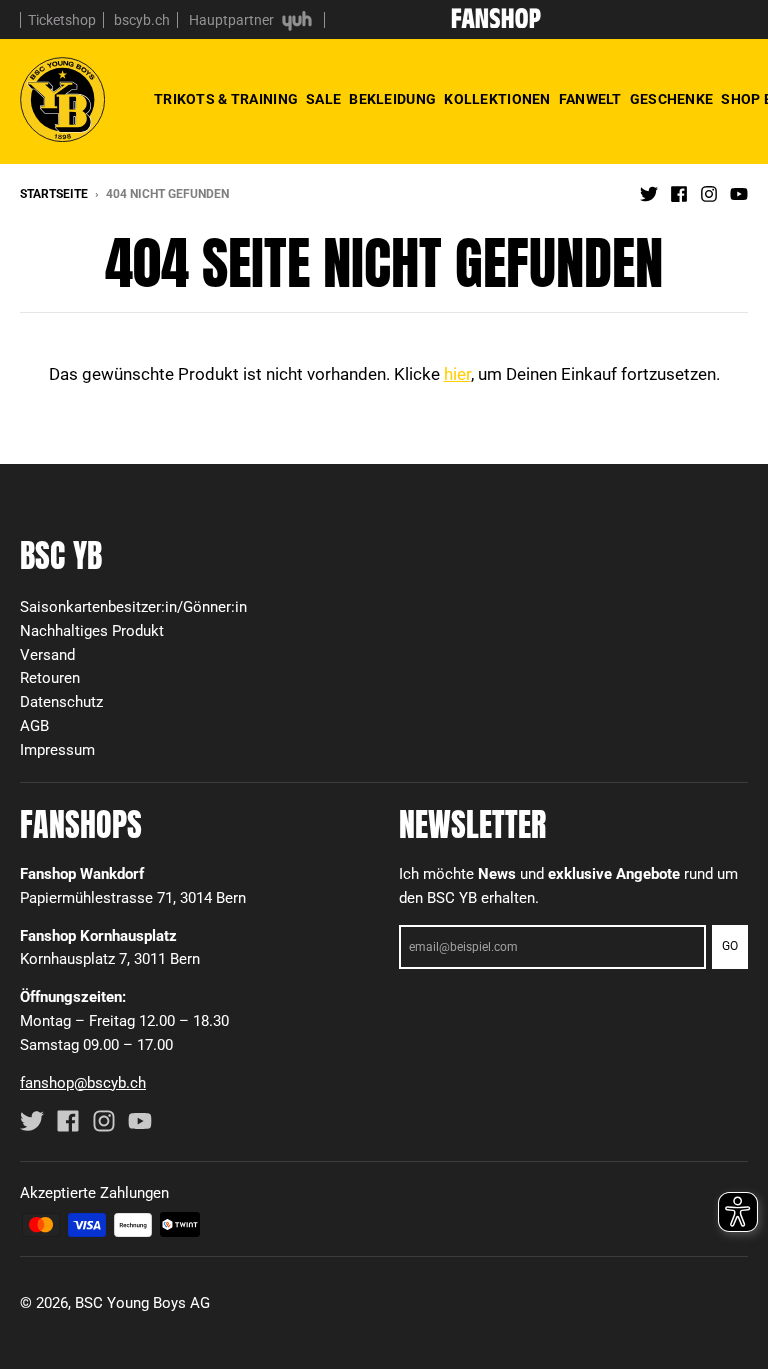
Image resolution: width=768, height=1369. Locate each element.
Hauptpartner (233, 20)
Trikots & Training (226, 99)
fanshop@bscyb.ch (83, 1083)
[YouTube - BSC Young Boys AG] (739, 193)
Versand (47, 655)
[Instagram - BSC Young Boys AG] (709, 193)
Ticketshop (62, 20)
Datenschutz (61, 702)
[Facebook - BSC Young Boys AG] (679, 193)
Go (730, 946)
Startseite (54, 194)
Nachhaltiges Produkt (92, 631)
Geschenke (672, 99)
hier (457, 374)
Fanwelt (590, 99)
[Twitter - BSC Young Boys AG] (649, 193)
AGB (34, 726)
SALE (323, 99)
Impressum (57, 750)
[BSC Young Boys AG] (496, 22)
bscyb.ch (142, 20)
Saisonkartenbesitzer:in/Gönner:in (133, 607)
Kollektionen (497, 99)
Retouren (50, 678)
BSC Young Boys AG (142, 1303)
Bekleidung (392, 99)
